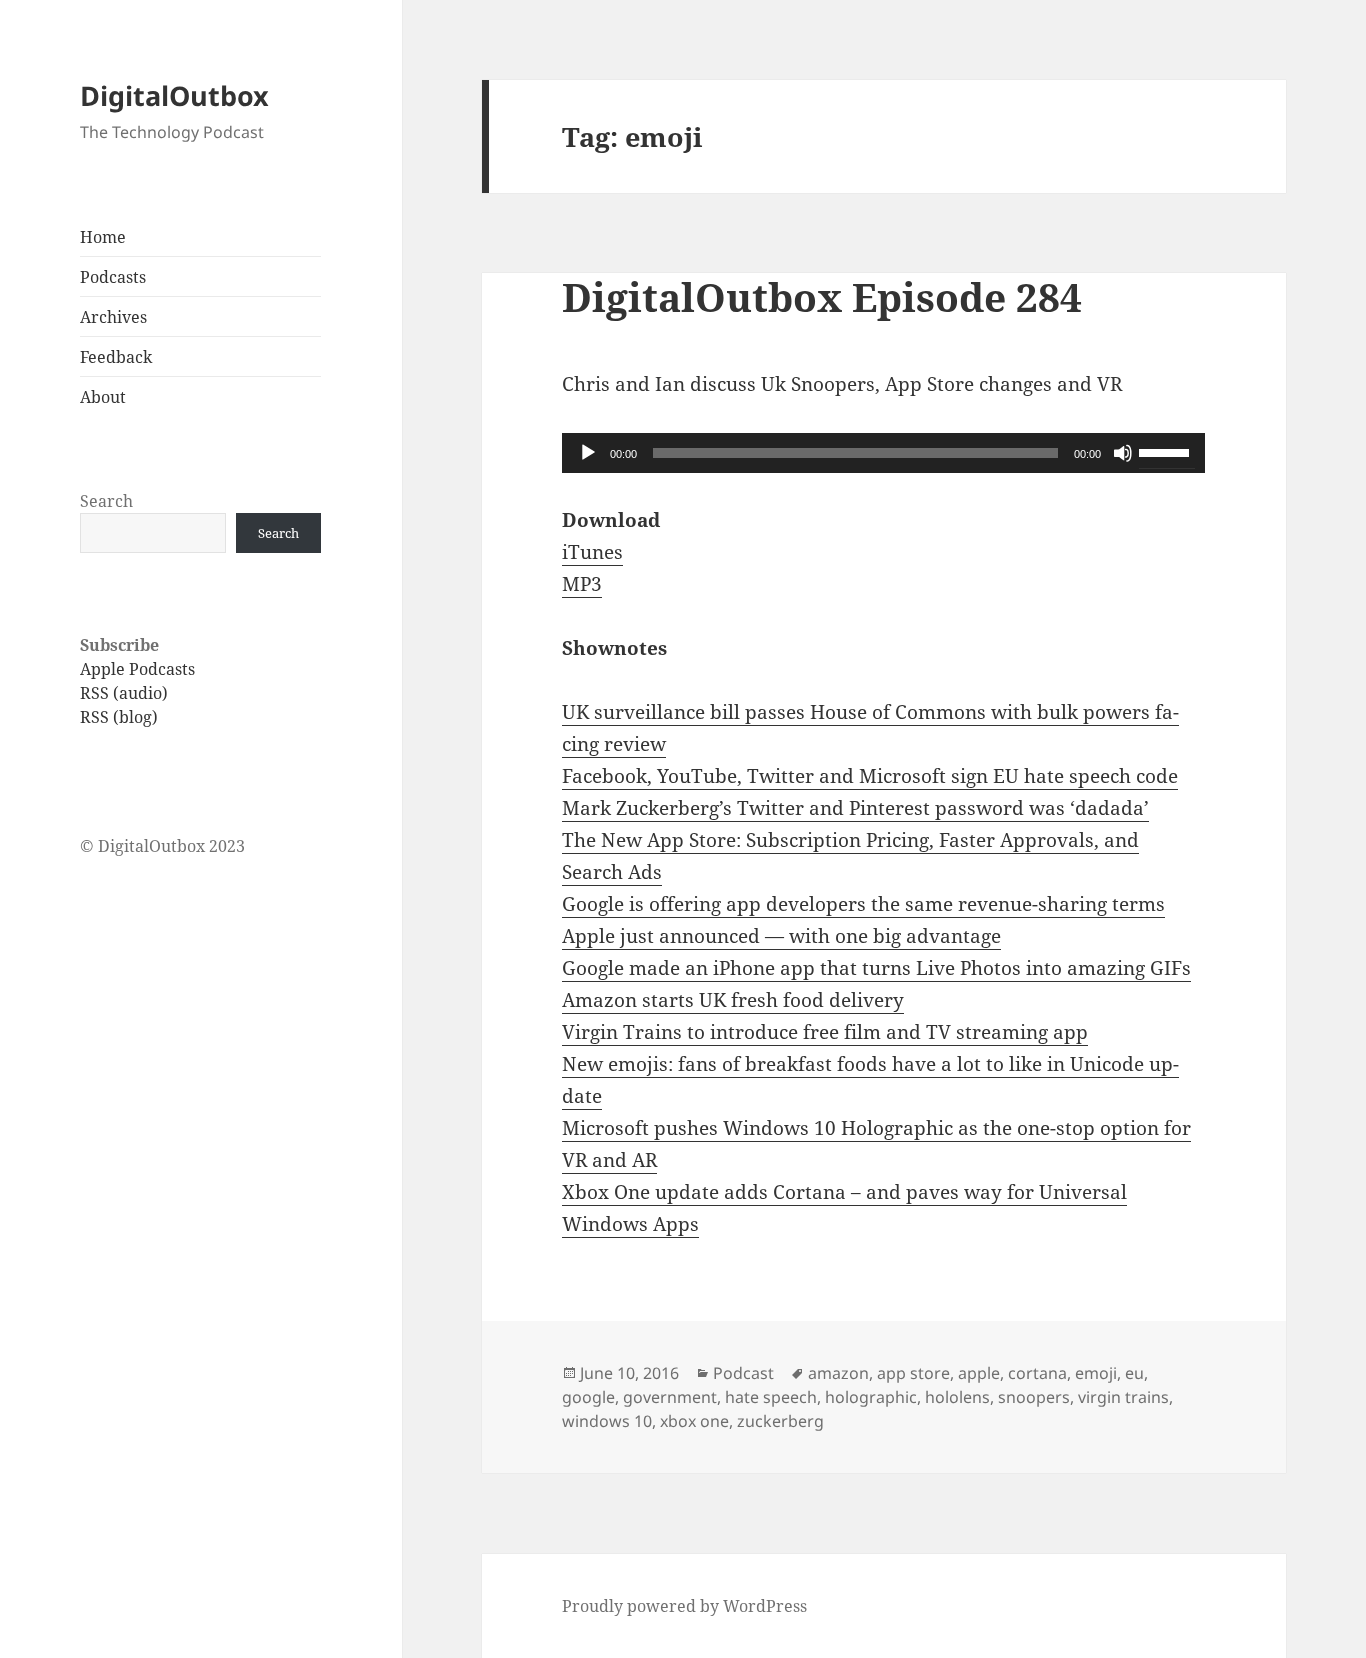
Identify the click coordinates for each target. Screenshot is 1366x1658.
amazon (838, 1373)
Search (106, 501)
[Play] (588, 453)
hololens (957, 1397)
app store (913, 1373)
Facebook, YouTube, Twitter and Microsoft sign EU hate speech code (870, 776)
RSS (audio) (124, 693)
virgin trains (1123, 1397)
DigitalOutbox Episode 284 (822, 296)
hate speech (771, 1397)
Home (103, 237)
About (103, 397)
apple (979, 1373)
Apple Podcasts (137, 669)
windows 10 (607, 1421)
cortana (1037, 1373)
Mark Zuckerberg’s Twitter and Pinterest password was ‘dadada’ (855, 808)
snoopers (1034, 1397)
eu (1134, 1373)
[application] (883, 453)
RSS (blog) (119, 717)
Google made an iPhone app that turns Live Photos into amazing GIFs (876, 968)
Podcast (743, 1373)
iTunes (592, 552)
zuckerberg (780, 1421)
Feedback (116, 357)
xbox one (694, 1421)
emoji (1096, 1373)
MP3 (582, 584)
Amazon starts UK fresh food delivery (733, 1000)
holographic (871, 1397)
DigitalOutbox (174, 95)
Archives (113, 317)
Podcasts (113, 277)
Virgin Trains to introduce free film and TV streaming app (825, 1032)
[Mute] (1123, 453)
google (588, 1397)
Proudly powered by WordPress (684, 1606)
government (670, 1397)
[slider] (1167, 451)
